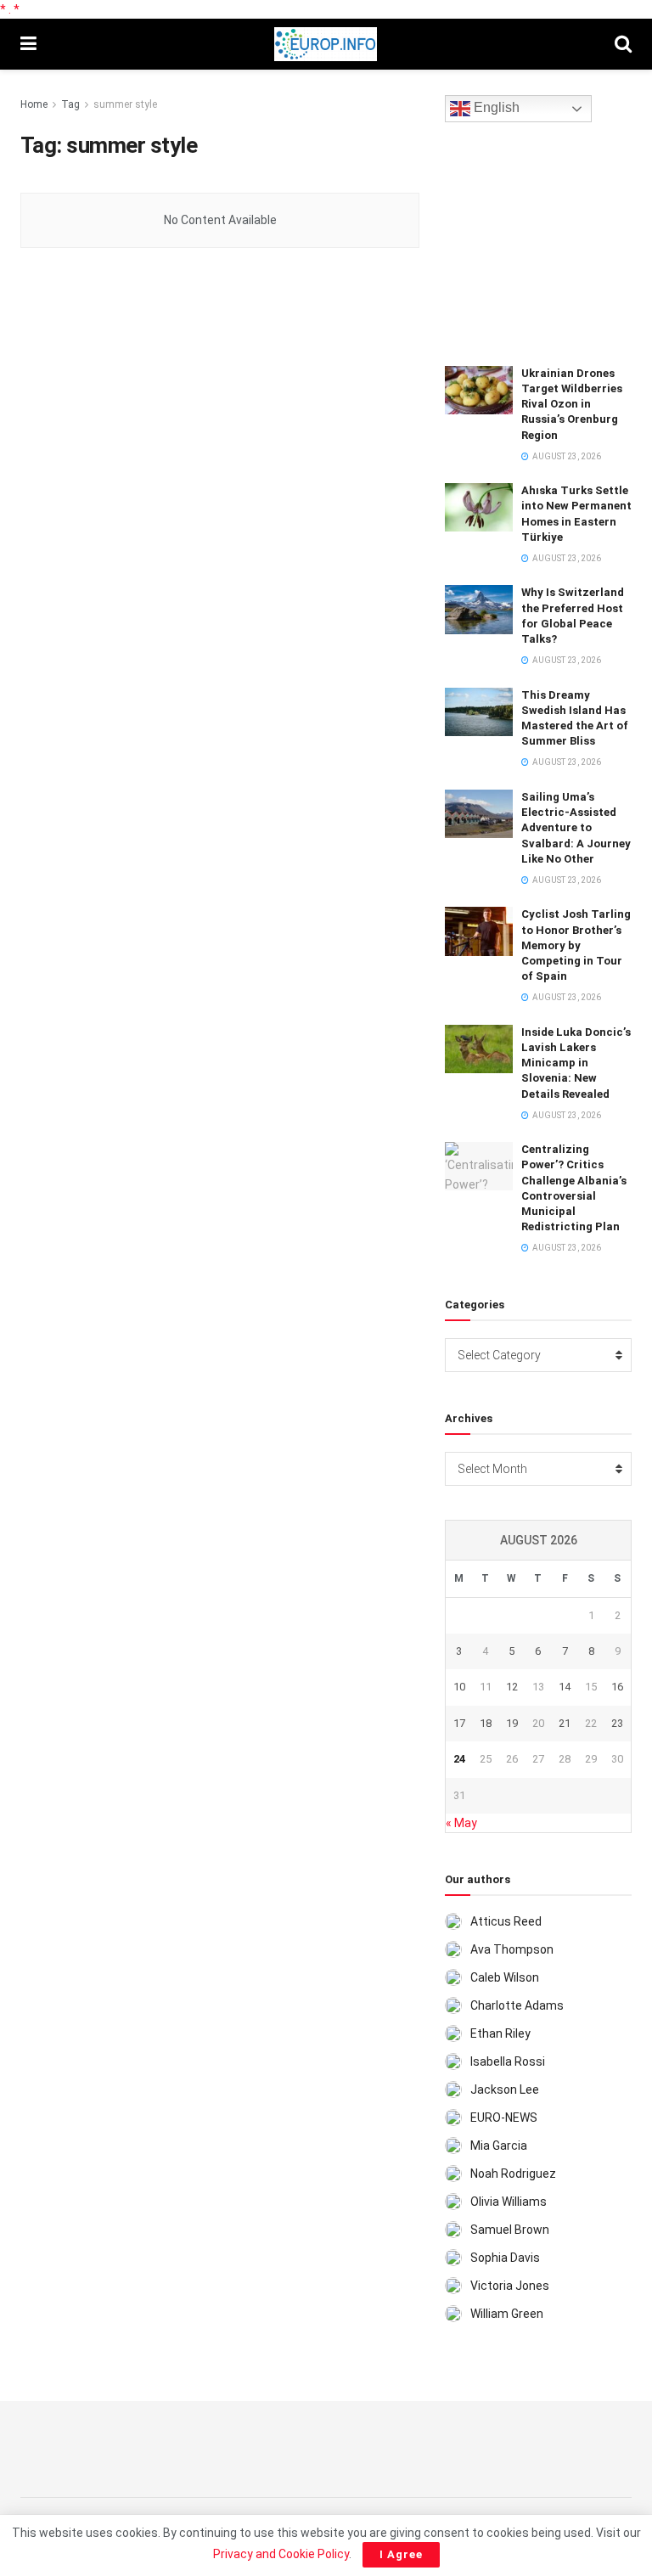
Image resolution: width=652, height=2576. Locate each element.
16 (617, 1687)
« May (461, 1823)
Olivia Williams (509, 2202)
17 (459, 1723)
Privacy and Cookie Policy (281, 2554)
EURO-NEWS (504, 2118)
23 (617, 1723)
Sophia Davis (505, 2258)
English (495, 108)
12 (512, 1687)
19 (512, 1723)
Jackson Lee (505, 2089)
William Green (507, 2314)
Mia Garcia (499, 2146)
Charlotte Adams (517, 2005)
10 (459, 1687)
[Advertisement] (548, 241)
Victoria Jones (510, 2286)
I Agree (401, 2554)
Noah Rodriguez (513, 2174)
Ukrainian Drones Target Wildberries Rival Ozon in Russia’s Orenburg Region (572, 404)
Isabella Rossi (508, 2061)
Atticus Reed (506, 1921)
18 (486, 1723)
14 (565, 1687)
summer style (125, 104)
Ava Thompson (512, 1949)
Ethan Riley (500, 2033)
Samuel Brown (510, 2230)
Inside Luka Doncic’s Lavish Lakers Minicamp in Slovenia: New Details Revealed (576, 1063)
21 (565, 1723)
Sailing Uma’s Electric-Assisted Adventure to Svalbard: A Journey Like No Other (576, 828)
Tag (70, 104)
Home (34, 104)
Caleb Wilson (505, 1977)
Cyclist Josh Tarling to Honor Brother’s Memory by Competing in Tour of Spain (576, 945)
